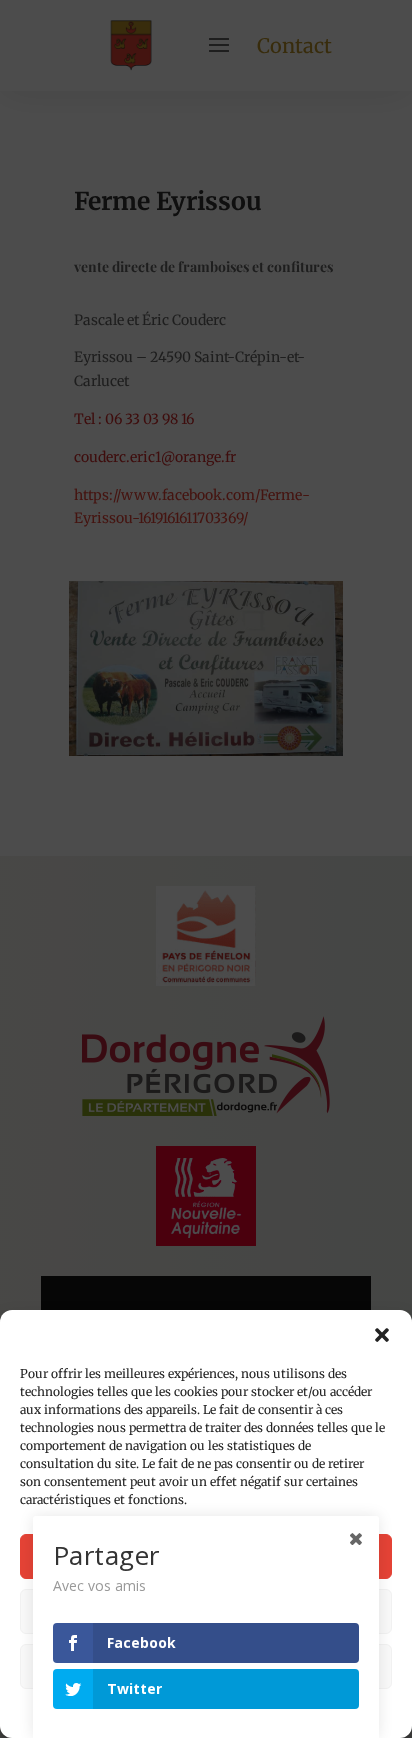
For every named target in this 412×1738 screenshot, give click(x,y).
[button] (382, 1335)
